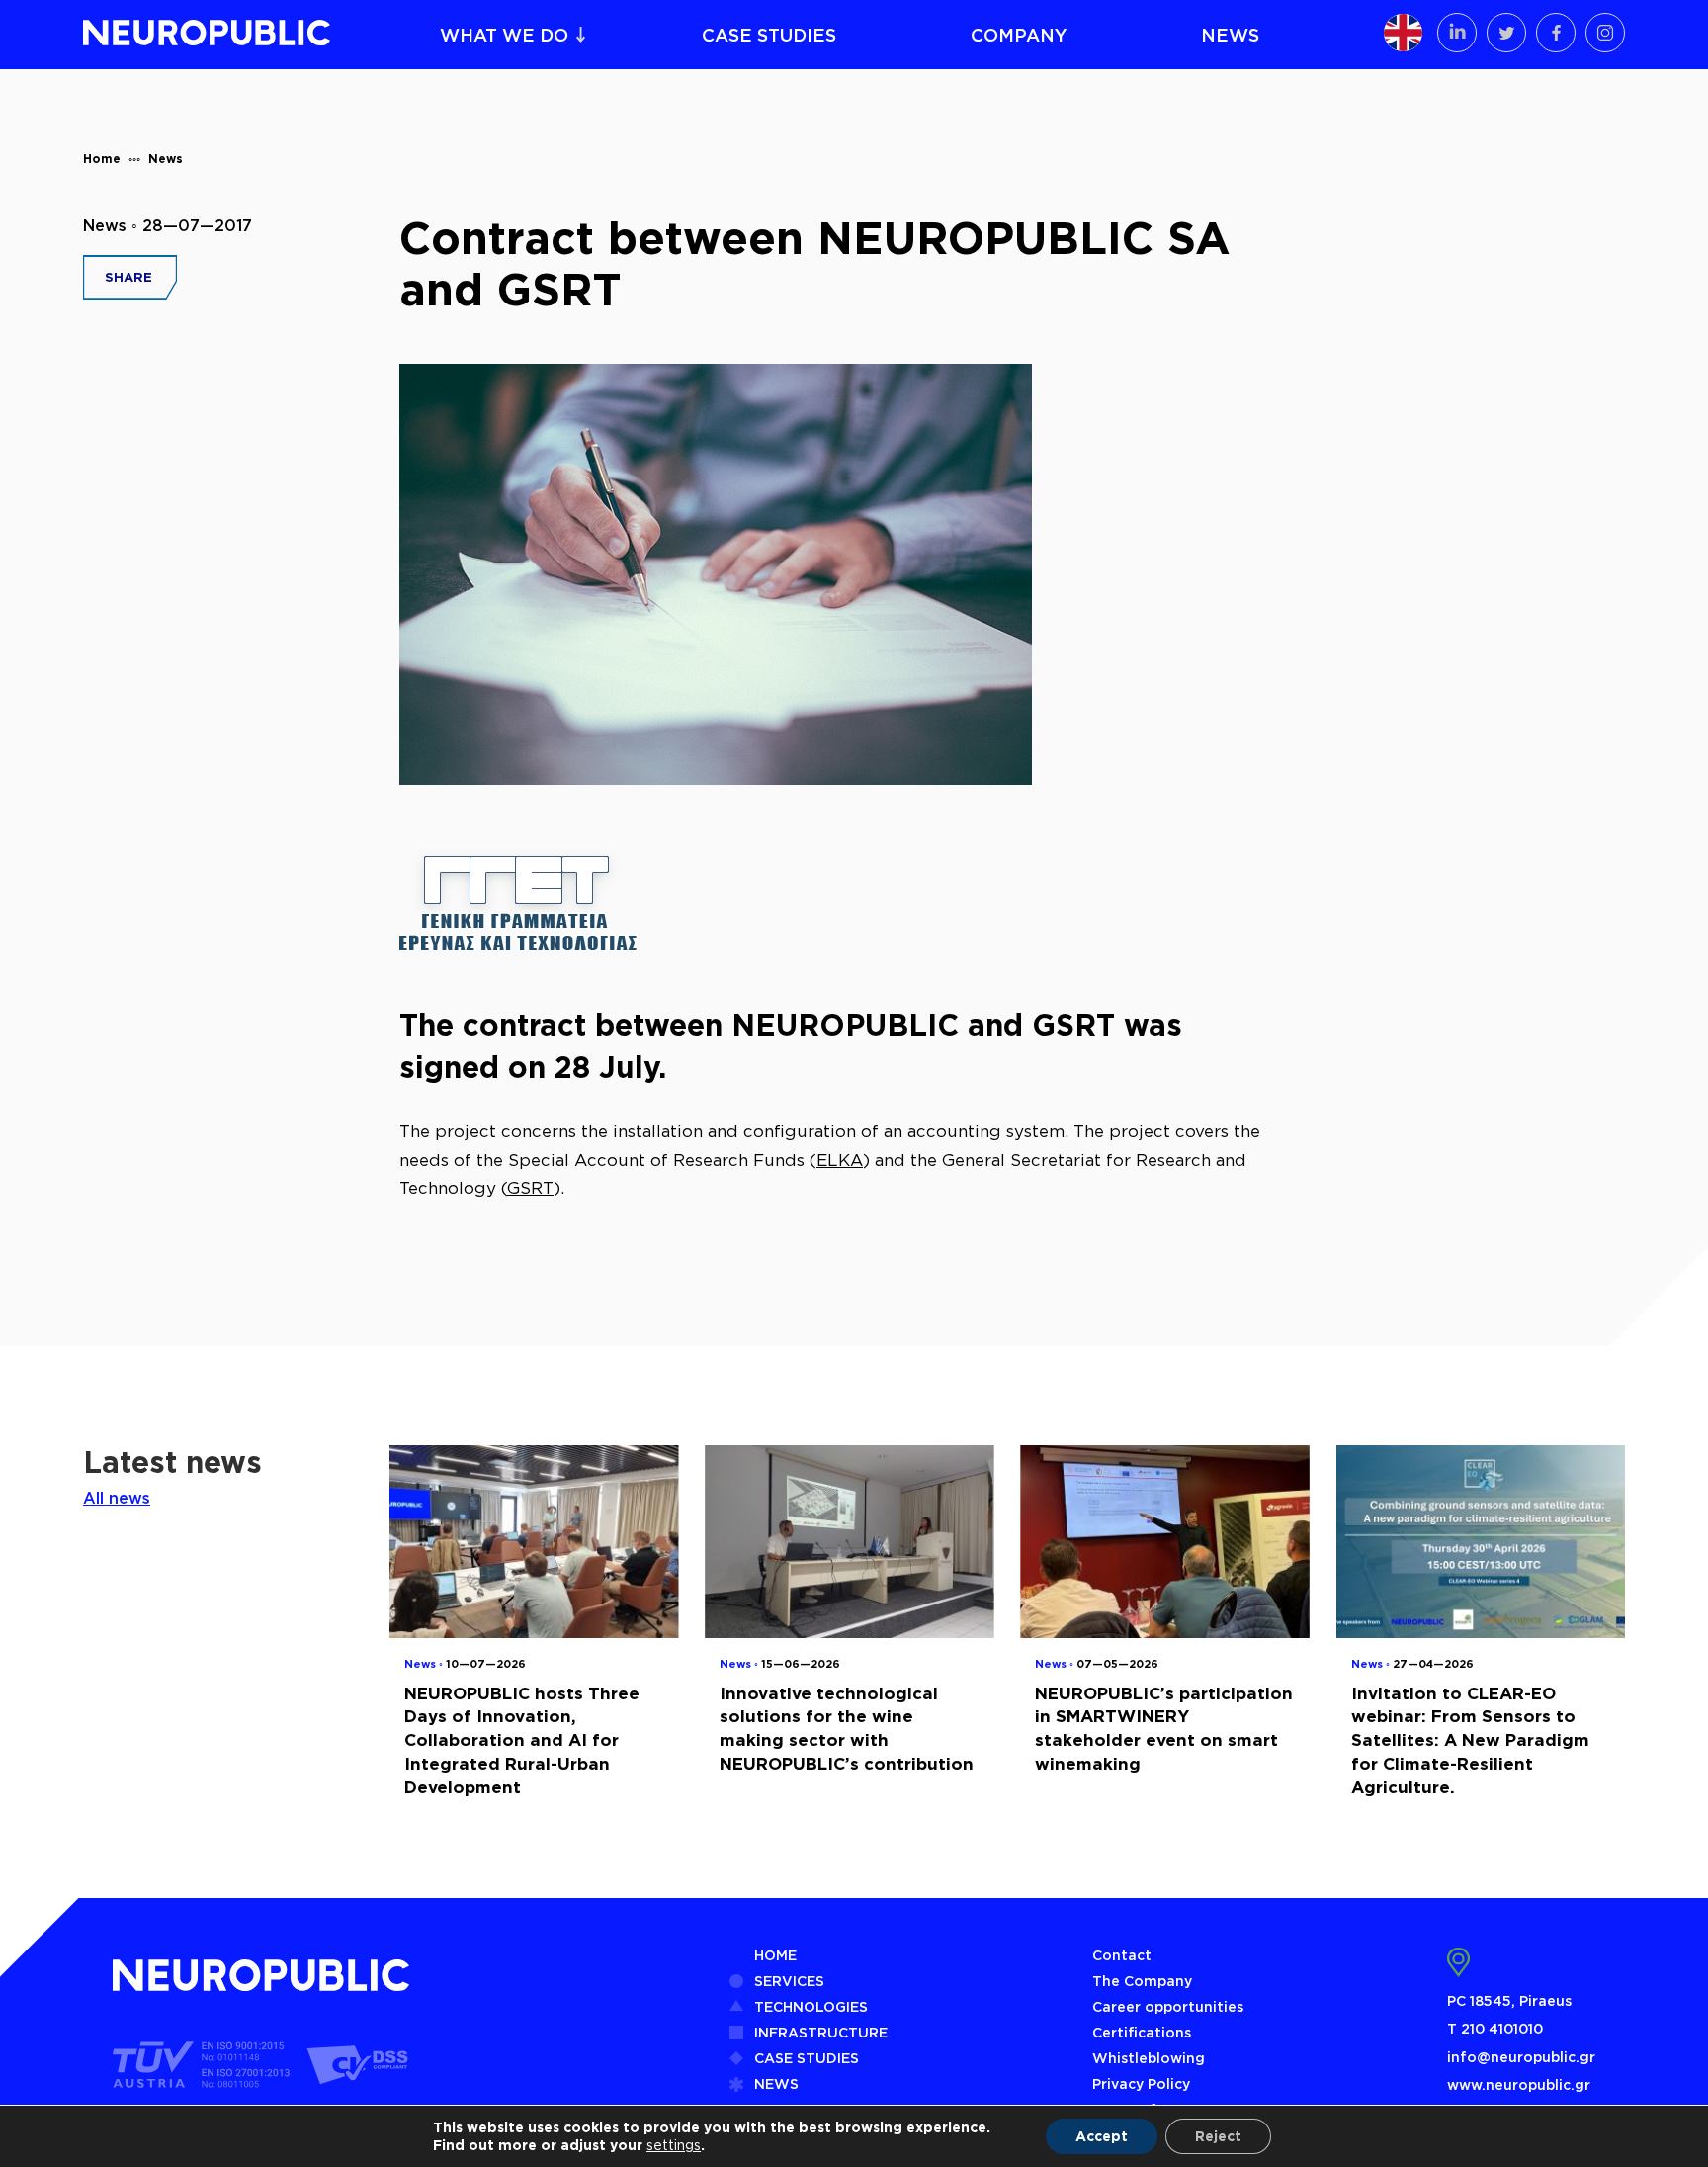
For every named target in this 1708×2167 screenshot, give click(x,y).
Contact (1122, 1955)
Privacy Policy (1141, 2083)
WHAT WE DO (504, 35)
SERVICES (789, 1981)
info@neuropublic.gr (1521, 2057)
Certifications (1142, 2032)
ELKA (840, 1160)
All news (117, 1498)
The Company (1142, 1981)
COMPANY (1019, 35)
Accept (1102, 2136)
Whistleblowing (1149, 2058)
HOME (775, 1955)
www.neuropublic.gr (1519, 2084)
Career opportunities (1168, 2006)
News (166, 159)
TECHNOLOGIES (811, 2006)
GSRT (530, 1188)
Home (102, 159)
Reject (1218, 2136)
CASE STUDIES (769, 35)
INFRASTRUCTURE (821, 2032)
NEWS (1230, 35)
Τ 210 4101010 (1495, 2028)
